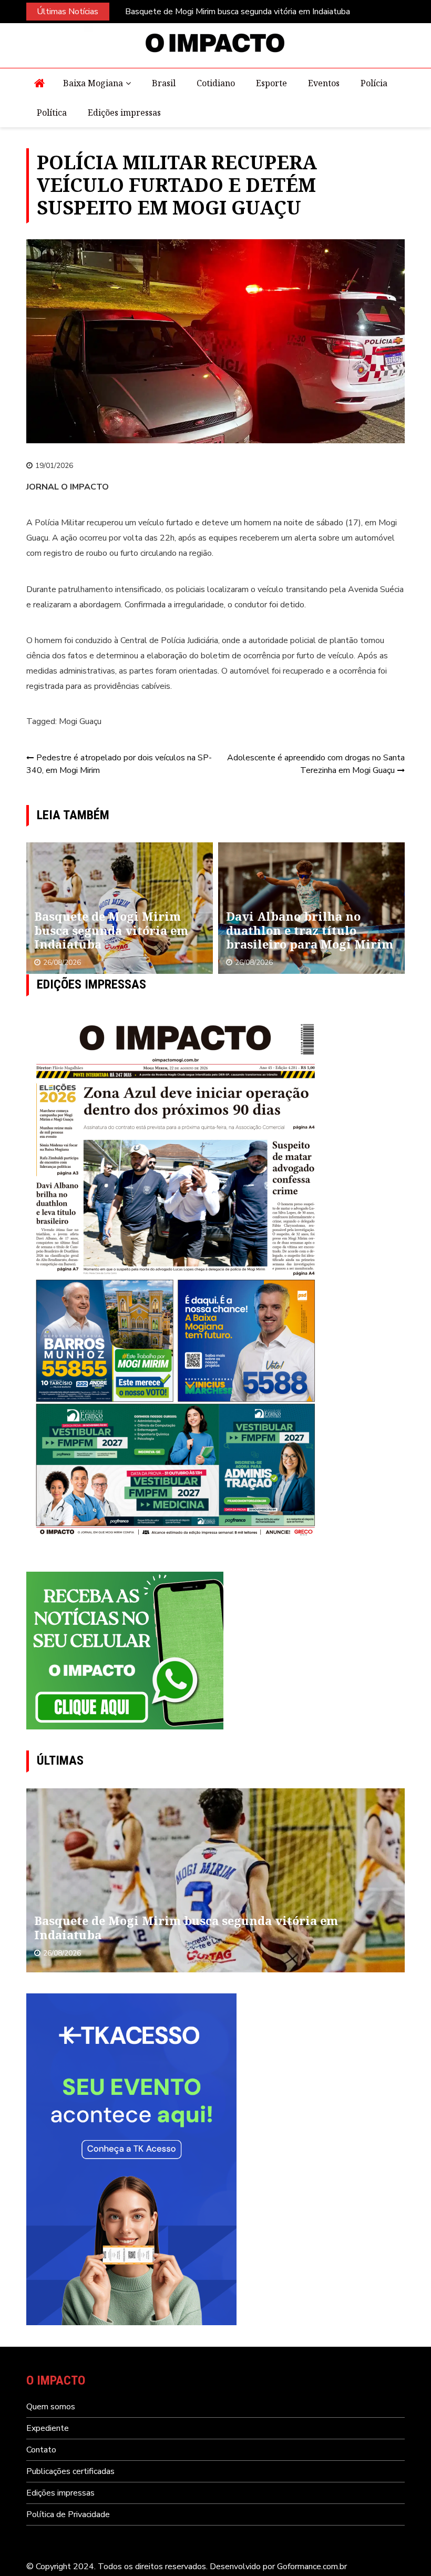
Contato (41, 2450)
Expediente (48, 2428)
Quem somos (51, 2407)
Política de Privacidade (68, 2514)
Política (52, 113)
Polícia (374, 83)
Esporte (271, 83)
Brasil (164, 83)
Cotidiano (216, 83)
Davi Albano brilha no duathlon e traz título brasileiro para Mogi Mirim (310, 930)
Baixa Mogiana (93, 83)
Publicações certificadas (70, 2471)
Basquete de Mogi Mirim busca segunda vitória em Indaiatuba (238, 12)
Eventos (324, 83)
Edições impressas (124, 113)
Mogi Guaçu (80, 721)
